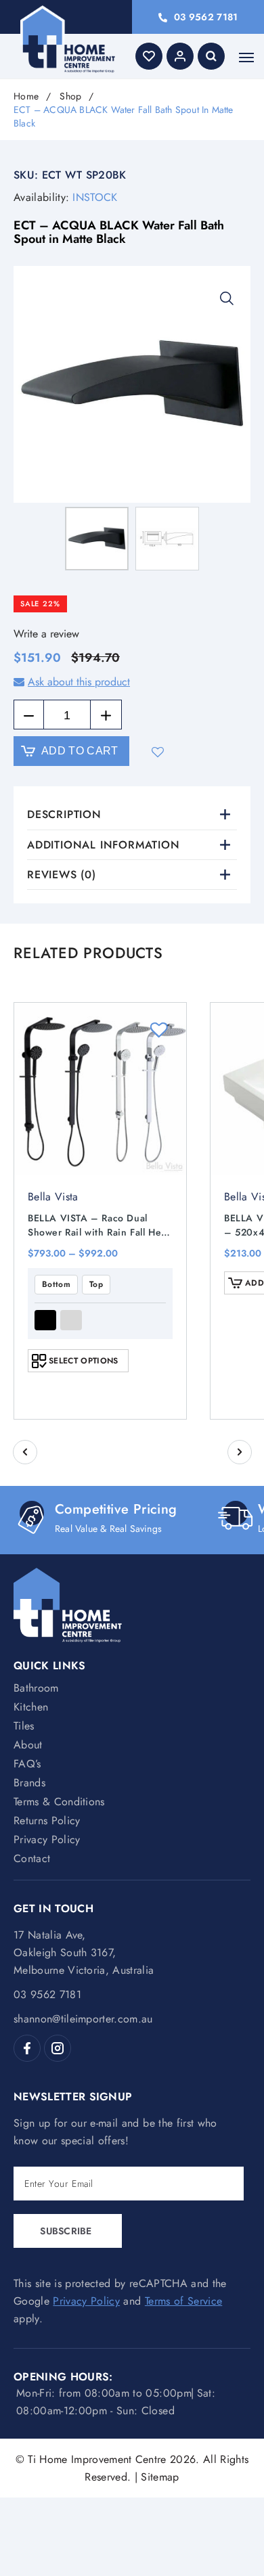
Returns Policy (47, 1821)
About (28, 1745)
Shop (70, 96)
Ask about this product (79, 682)
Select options (83, 1361)
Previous (25, 1452)
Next (240, 1452)
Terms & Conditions (59, 1802)
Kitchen (31, 1707)
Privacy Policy (47, 1839)
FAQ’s (27, 1764)
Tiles (24, 1726)
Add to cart (80, 751)
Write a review (46, 634)
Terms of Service (183, 2301)
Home (26, 96)
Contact (32, 1858)
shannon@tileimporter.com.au (83, 2019)
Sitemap (160, 2477)
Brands (29, 1783)
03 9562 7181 (206, 17)
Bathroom (36, 1688)
